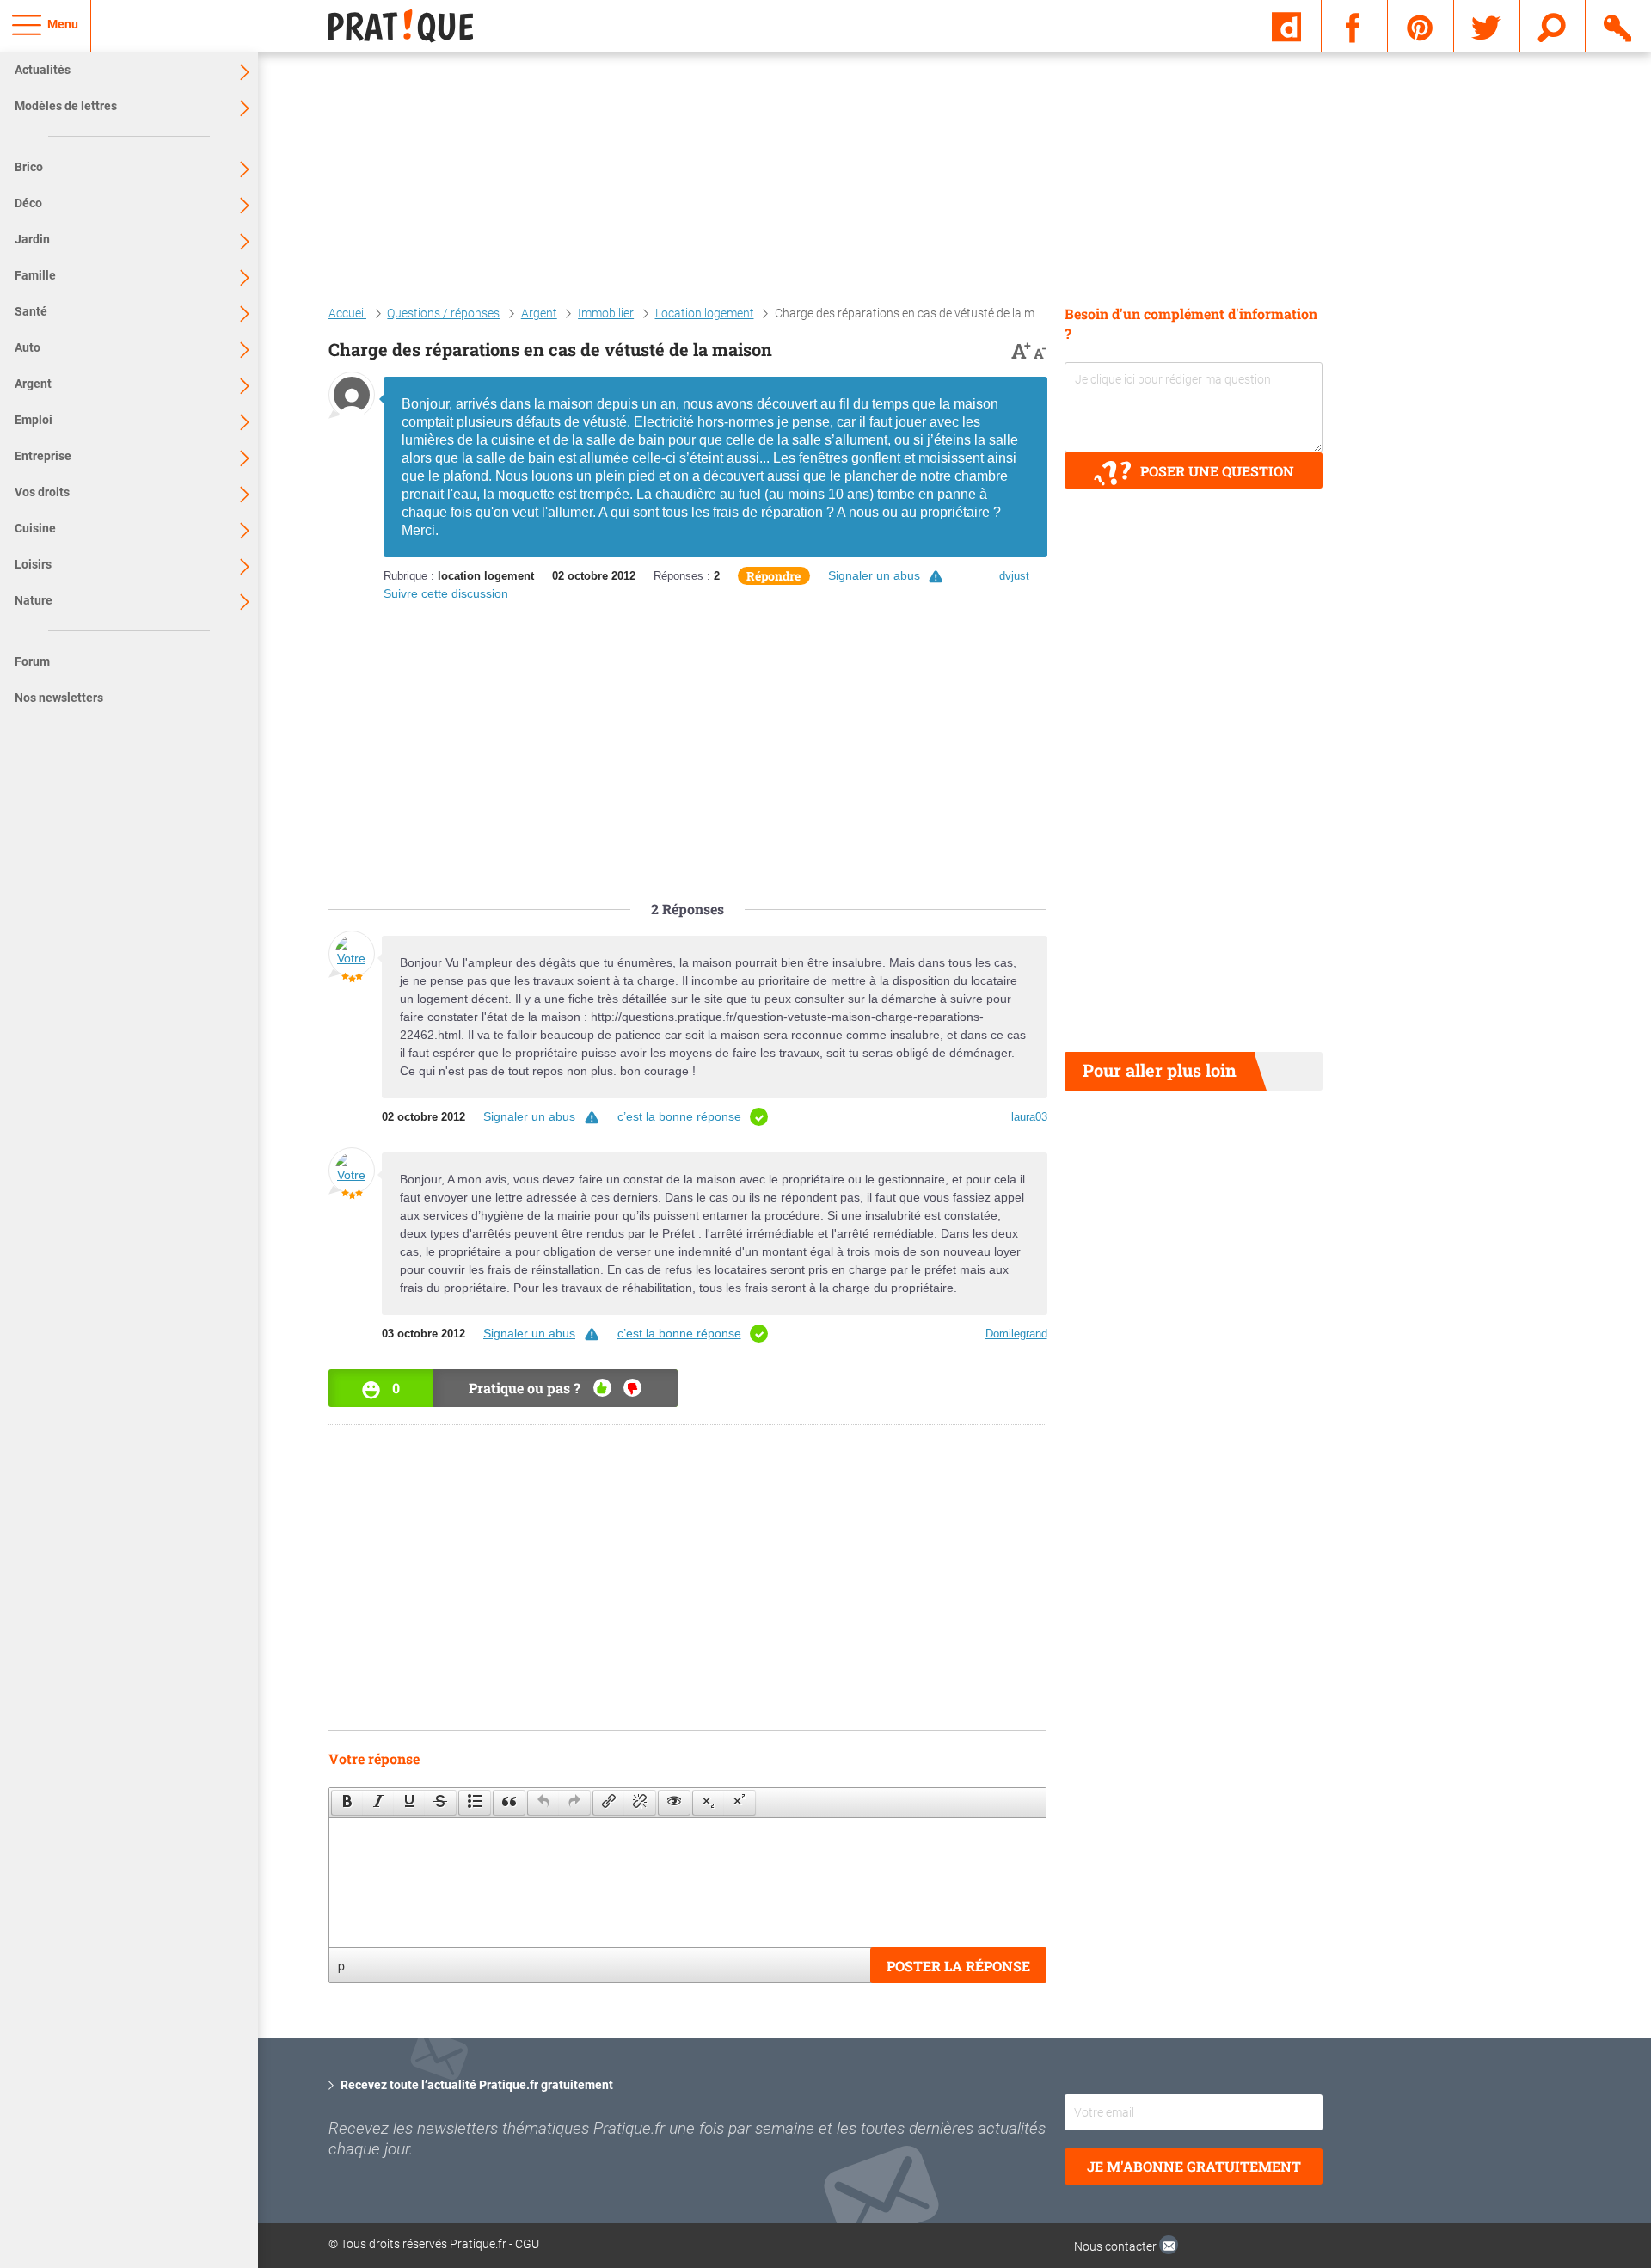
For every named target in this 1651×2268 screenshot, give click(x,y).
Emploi (34, 420)
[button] (347, 1803)
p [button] (341, 1965)
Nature (34, 600)
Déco (28, 203)
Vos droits (42, 492)
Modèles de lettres (66, 106)
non (632, 1388)
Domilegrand (1016, 1334)
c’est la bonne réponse (679, 1116)
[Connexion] (1619, 25)
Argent (33, 384)
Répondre (773, 576)
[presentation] (347, 1803)
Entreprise (43, 456)
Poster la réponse (958, 1966)
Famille (35, 275)
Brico (29, 167)
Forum (32, 661)
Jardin (32, 239)
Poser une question (1217, 471)
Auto (28, 347)
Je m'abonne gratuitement (1194, 2166)
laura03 (1029, 1117)
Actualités (43, 70)
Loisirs (33, 564)
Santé (31, 311)
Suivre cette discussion (446, 593)
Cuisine (35, 528)
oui (602, 1388)
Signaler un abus (874, 575)
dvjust (1014, 576)
